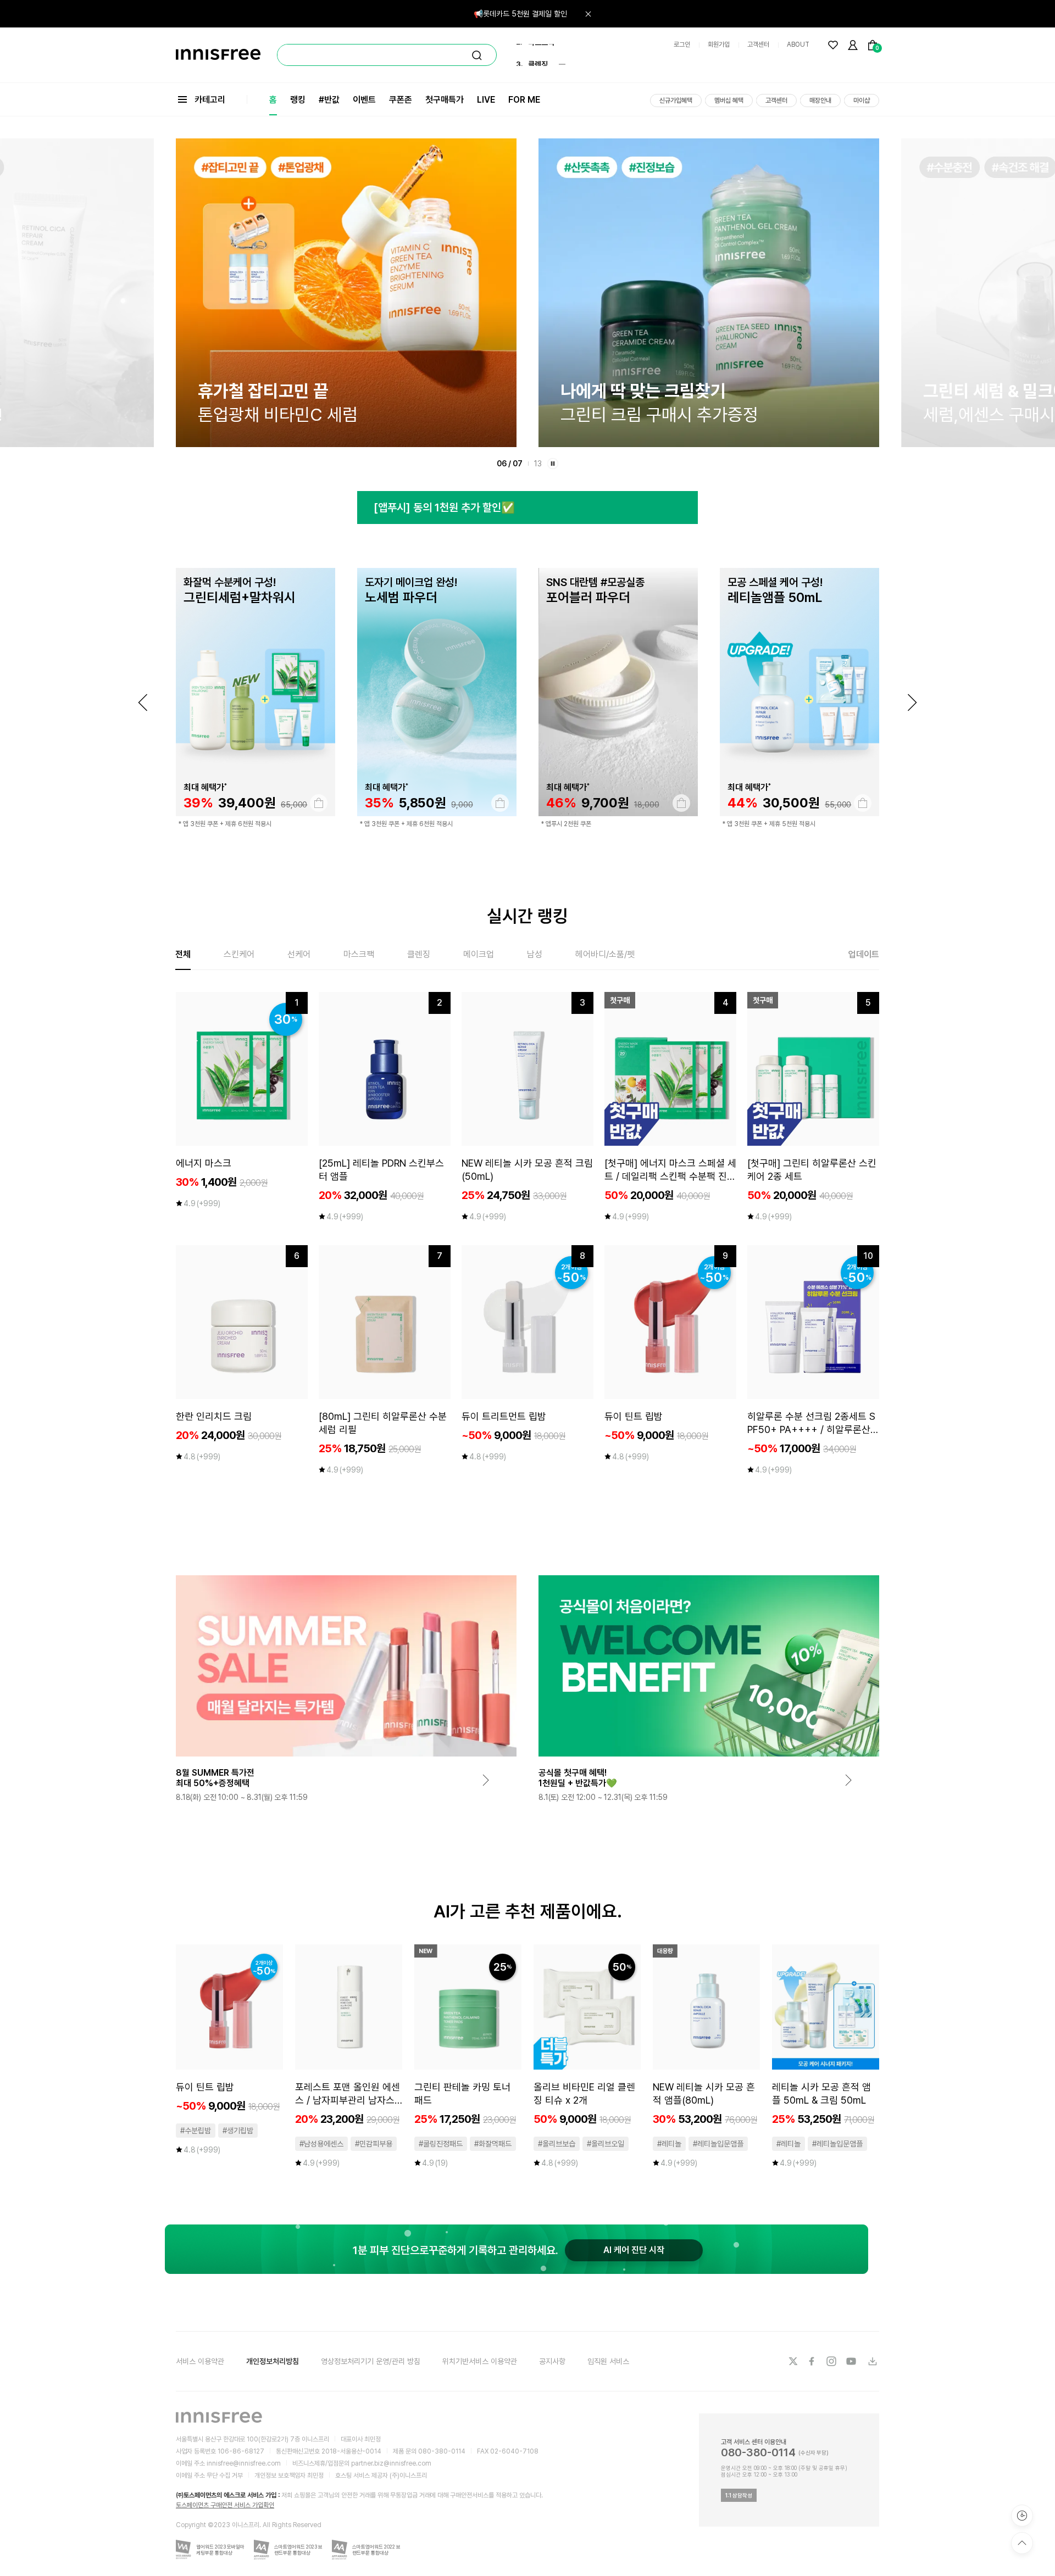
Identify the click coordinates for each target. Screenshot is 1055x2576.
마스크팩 (359, 954)
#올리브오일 (606, 2144)
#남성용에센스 (321, 2144)
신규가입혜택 (676, 101)
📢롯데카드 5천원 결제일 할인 (520, 14)
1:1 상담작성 (739, 2495)
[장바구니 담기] (319, 803)
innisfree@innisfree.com (244, 2463)
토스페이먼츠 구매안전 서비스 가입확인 (225, 2505)
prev (143, 702)
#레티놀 (669, 2144)
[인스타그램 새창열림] (832, 2361)
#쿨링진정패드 (441, 2144)
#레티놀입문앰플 (718, 2144)
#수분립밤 (196, 2131)
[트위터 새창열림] (793, 2361)
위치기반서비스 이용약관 (480, 2361)
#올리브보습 (557, 2144)
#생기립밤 (238, 2131)
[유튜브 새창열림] (852, 2361)
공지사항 (552, 2361)
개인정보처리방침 (273, 2361)
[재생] (553, 464)
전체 (183, 954)
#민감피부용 (374, 2144)
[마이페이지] (853, 45)
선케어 (299, 954)
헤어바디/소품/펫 (605, 954)
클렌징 (419, 954)
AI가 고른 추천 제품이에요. (528, 1911)
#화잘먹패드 (493, 2144)
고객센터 (758, 44)
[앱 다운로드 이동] (872, 2361)
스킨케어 (239, 954)
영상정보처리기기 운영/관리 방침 (371, 2361)
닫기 (588, 14)
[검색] (477, 55)
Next (912, 702)
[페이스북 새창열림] (813, 2361)
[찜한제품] (833, 45)
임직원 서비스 (608, 2361)
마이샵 (862, 101)
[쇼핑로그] (1022, 2516)
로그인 (682, 44)
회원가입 (719, 44)
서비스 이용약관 (200, 2361)
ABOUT (798, 44)
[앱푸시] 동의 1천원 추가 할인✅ (444, 508)
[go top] (1022, 2543)
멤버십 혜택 (729, 101)
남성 (535, 954)
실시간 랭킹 (527, 916)
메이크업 (479, 954)
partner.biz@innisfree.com (391, 2463)
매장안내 (820, 101)
